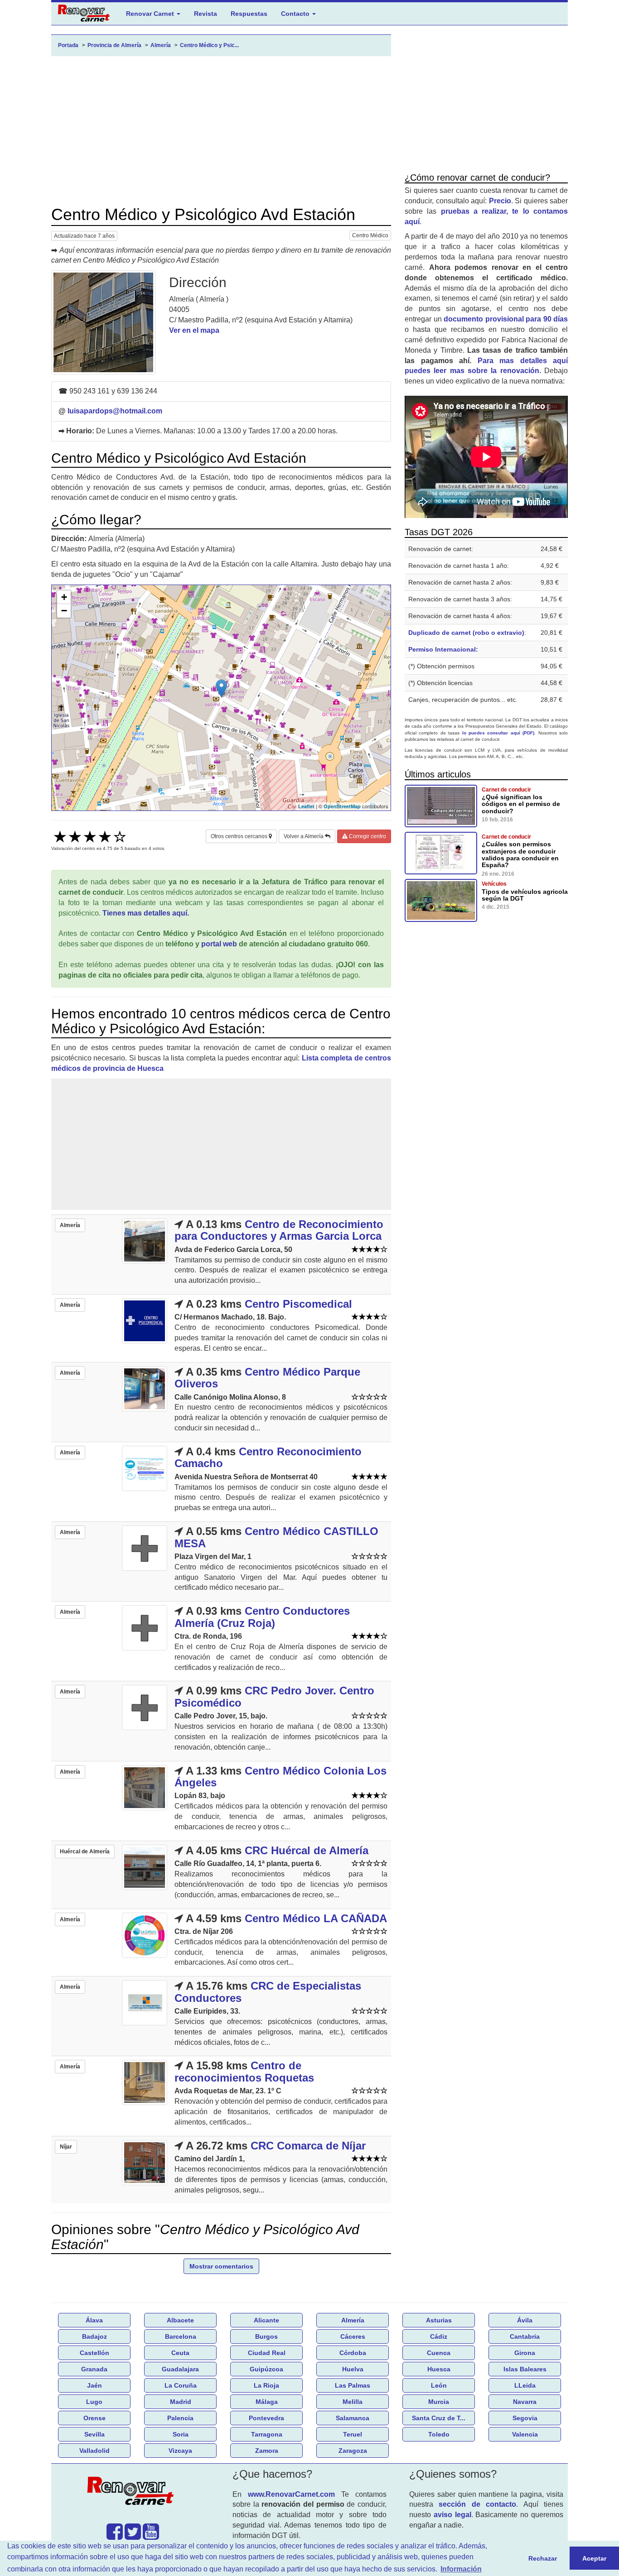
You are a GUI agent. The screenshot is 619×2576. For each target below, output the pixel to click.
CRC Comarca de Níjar (308, 2146)
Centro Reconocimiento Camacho (268, 1457)
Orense (94, 2418)
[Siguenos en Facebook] (115, 2536)
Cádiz (439, 2336)
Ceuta (180, 2353)
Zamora (267, 2451)
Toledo (439, 2434)
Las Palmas (353, 2385)
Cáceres (353, 2336)
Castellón (94, 2353)
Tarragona (267, 2434)
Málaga (267, 2402)
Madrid (181, 2402)
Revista (206, 14)
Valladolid (94, 2451)
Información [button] (461, 2569)
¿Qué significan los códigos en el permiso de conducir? (521, 804)
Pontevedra (266, 2418)
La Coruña (181, 2385)
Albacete (180, 2320)
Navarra (525, 2402)
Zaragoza (353, 2451)
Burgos (266, 2336)
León (439, 2385)
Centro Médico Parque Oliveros (267, 1378)
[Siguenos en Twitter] (133, 2536)
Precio (500, 201)
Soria (181, 2434)
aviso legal (452, 2515)
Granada (94, 2369)
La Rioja (266, 2385)
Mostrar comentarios (221, 2266)
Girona (525, 2353)
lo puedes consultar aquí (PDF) (498, 733)
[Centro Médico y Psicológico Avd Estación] (103, 322)
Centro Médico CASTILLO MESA (276, 1537)
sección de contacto (477, 2504)
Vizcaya (180, 2451)
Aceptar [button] (594, 2558)
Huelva (353, 2369)
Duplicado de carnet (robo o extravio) (466, 633)
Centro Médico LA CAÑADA (316, 1918)
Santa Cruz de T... (439, 2418)
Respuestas (249, 14)
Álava (94, 2320)
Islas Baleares (525, 2369)
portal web (219, 944)
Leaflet (306, 806)
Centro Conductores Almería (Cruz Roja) (262, 1617)
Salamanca (353, 2418)
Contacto (296, 14)
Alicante (266, 2320)
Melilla (353, 2402)
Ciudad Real (267, 2353)
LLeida (525, 2385)
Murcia (439, 2402)
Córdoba (353, 2353)
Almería (353, 2320)
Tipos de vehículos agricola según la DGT (525, 895)
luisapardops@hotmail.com (115, 411)
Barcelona (181, 2336)
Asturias (439, 2320)
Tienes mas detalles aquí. (146, 913)
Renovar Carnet (151, 14)
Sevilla (94, 2434)
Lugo (94, 2402)
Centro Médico (370, 235)
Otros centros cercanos (240, 836)
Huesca (439, 2369)
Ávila (525, 2320)
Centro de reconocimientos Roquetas (244, 2071)
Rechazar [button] (543, 2558)
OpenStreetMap (342, 806)
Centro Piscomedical (298, 1304)
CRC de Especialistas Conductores (268, 1992)
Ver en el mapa (194, 330)
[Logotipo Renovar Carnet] (133, 2493)
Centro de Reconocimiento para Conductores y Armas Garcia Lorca (279, 1230)
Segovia (525, 2418)
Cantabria (525, 2336)
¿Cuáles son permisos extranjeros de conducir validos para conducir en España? (520, 854)
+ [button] (64, 597)
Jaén (94, 2385)
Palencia (180, 2418)
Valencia (525, 2434)
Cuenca (439, 2353)
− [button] (64, 611)
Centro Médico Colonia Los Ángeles (280, 1777)
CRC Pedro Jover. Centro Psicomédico (274, 1696)
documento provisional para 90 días (506, 319)
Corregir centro (367, 836)
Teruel (353, 2434)
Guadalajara (180, 2369)
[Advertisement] (221, 131)
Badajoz (94, 2336)
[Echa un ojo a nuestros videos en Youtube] (151, 2536)
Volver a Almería (304, 836)
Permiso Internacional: (443, 649)
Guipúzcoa (266, 2369)
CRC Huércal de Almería (307, 1850)
